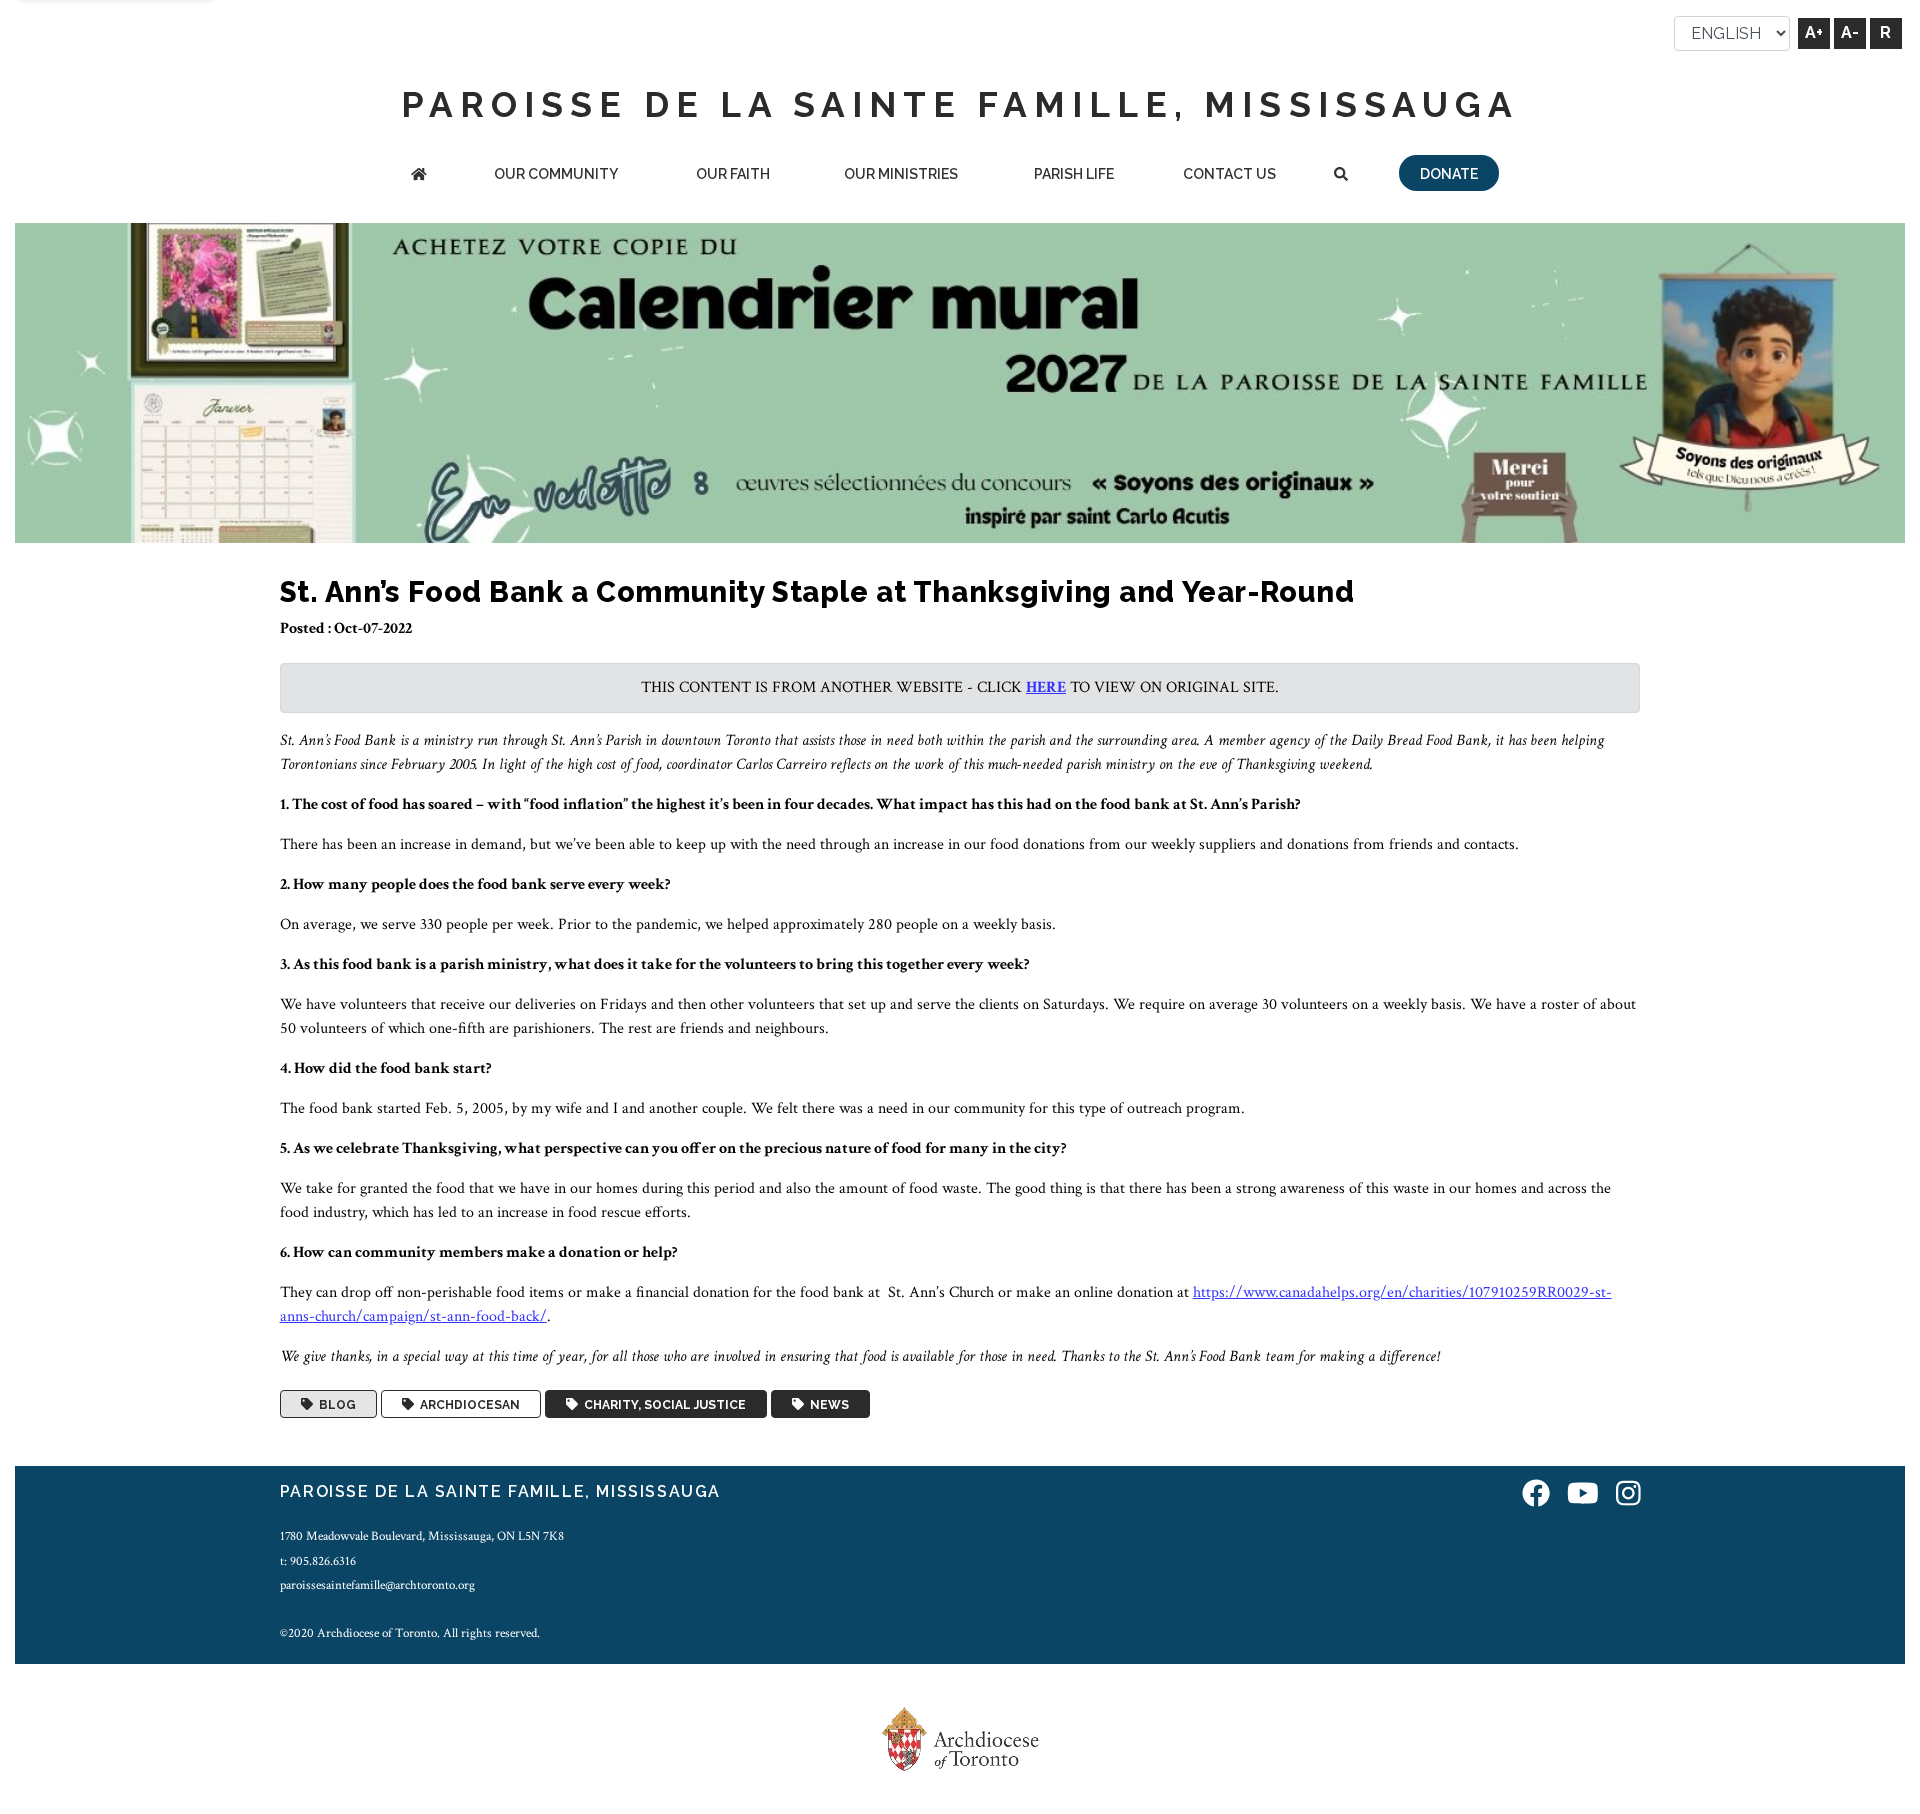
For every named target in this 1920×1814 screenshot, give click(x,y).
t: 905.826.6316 (318, 1561)
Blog (334, 1404)
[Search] (1340, 175)
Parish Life (1074, 174)
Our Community (556, 174)
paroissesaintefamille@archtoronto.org (377, 1585)
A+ (1814, 32)
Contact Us (1229, 174)
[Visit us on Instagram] (1628, 1494)
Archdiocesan (467, 1404)
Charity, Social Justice (662, 1404)
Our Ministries (901, 174)
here (1046, 687)
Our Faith (733, 174)
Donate (1449, 174)
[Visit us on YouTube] (1583, 1494)
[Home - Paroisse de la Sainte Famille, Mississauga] (419, 175)
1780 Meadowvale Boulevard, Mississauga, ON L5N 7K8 (422, 1536)
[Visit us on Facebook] (1536, 1494)
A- (1850, 32)
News (826, 1404)
